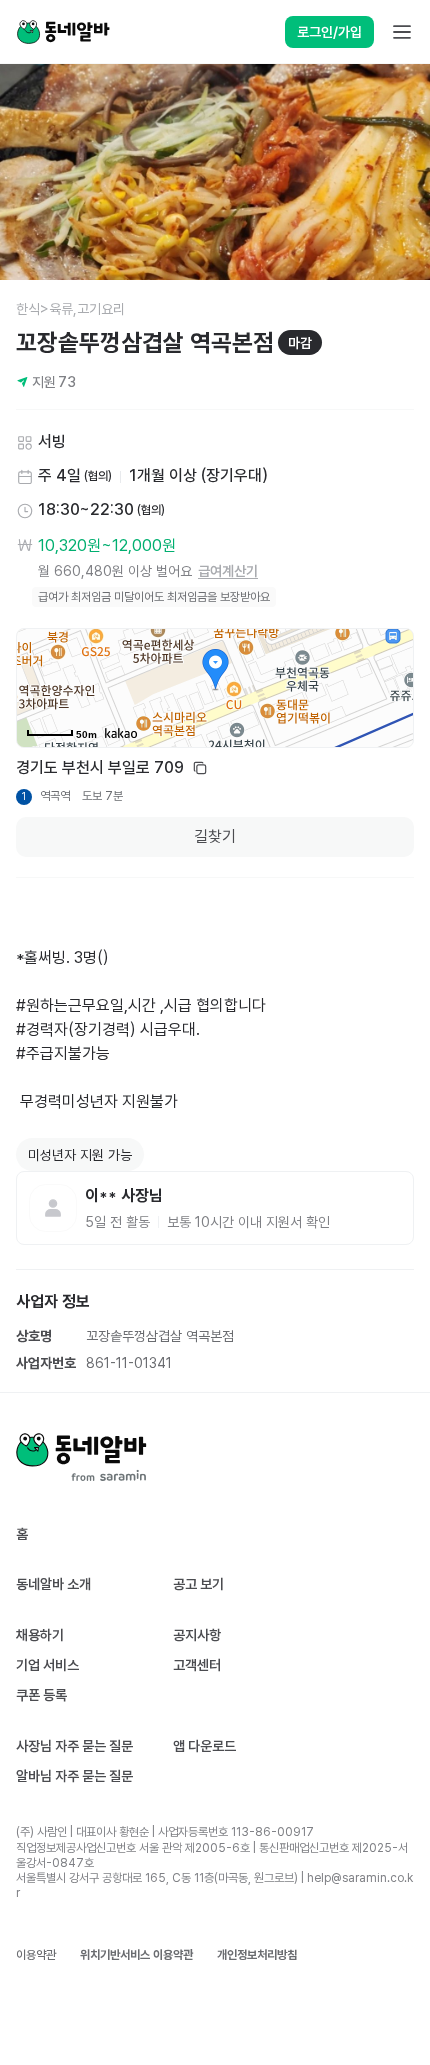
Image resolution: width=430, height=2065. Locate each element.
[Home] (63, 32)
